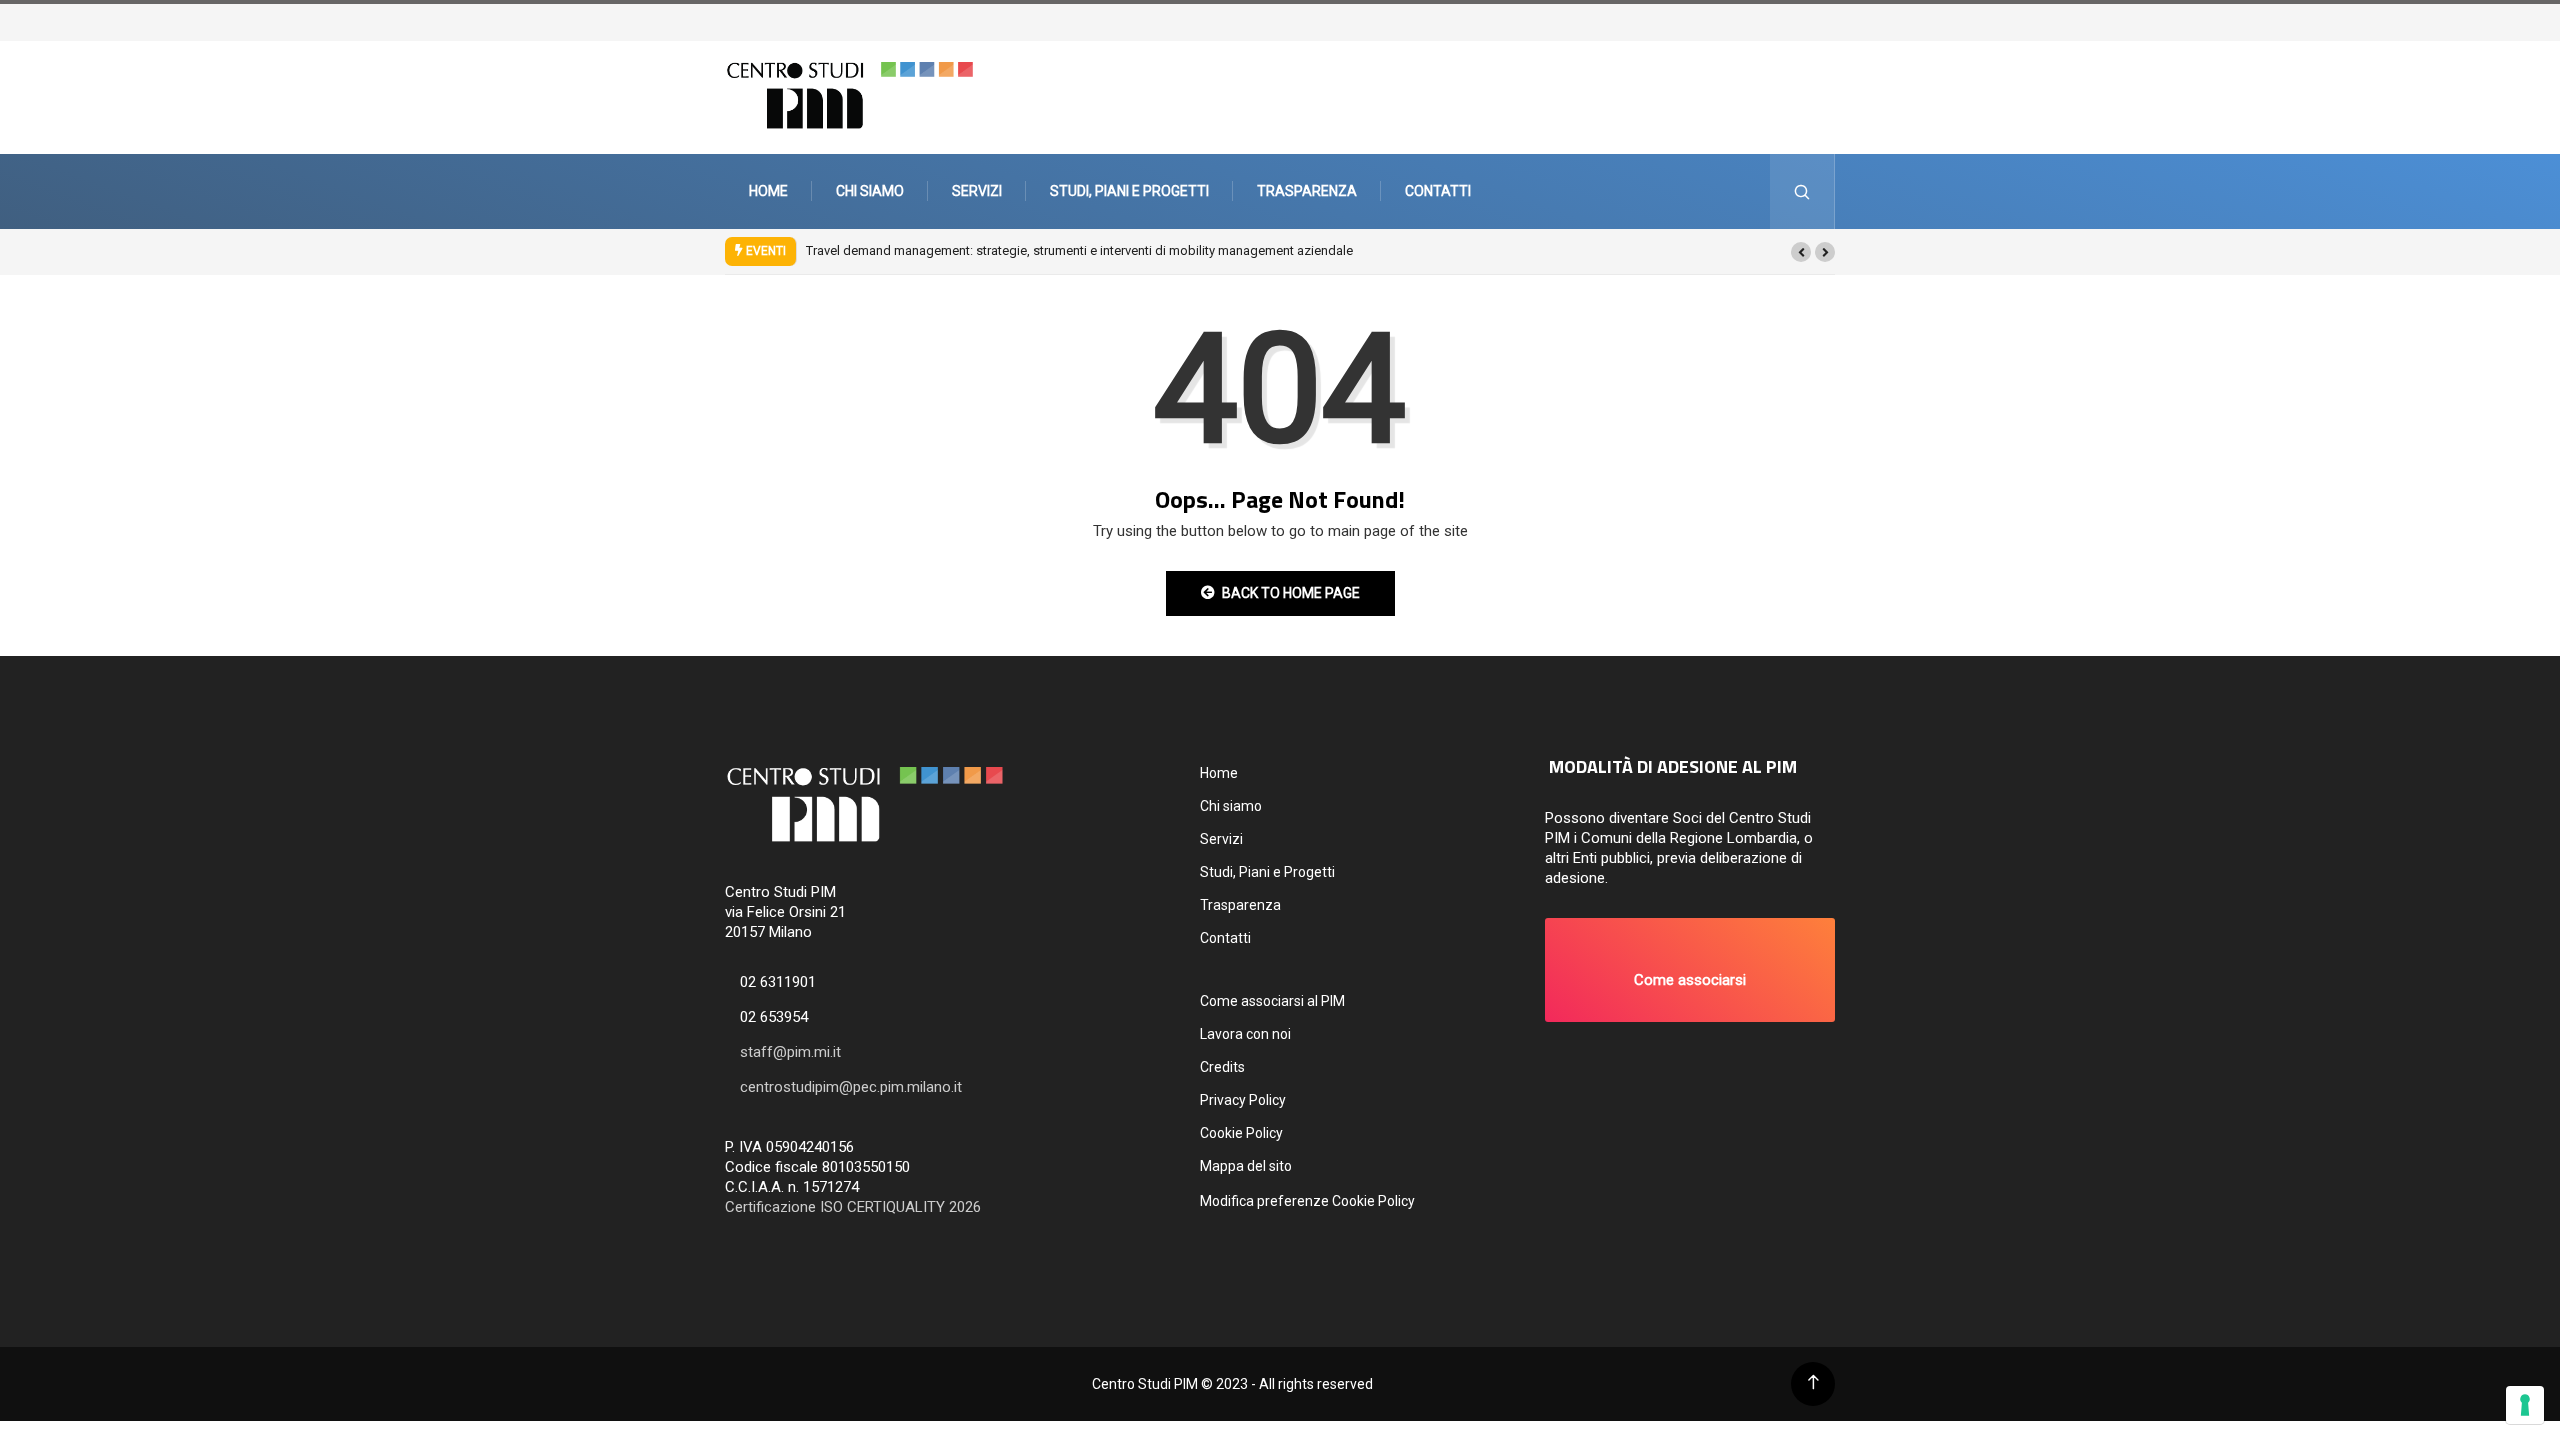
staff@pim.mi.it (790, 1052)
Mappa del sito (1246, 1166)
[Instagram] (1827, 20)
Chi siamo (870, 191)
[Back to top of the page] (1813, 1382)
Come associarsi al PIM (1272, 1001)
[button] (1801, 252)
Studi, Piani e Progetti (1129, 191)
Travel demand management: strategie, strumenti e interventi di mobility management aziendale (1079, 250)
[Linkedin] (1847, 20)
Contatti (1438, 191)
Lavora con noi (1245, 1034)
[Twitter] (1807, 20)
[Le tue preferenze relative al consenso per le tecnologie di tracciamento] (2525, 1405)
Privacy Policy (1243, 1100)
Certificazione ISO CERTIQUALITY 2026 (853, 1207)
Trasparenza (1307, 191)
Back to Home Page (1291, 593)
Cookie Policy (1241, 1133)
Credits (1222, 1067)
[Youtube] (1837, 20)
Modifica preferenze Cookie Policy (1307, 1201)
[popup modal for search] (1802, 191)
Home (768, 191)
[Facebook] (1817, 20)
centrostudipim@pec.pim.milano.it (851, 1087)
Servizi (977, 191)
